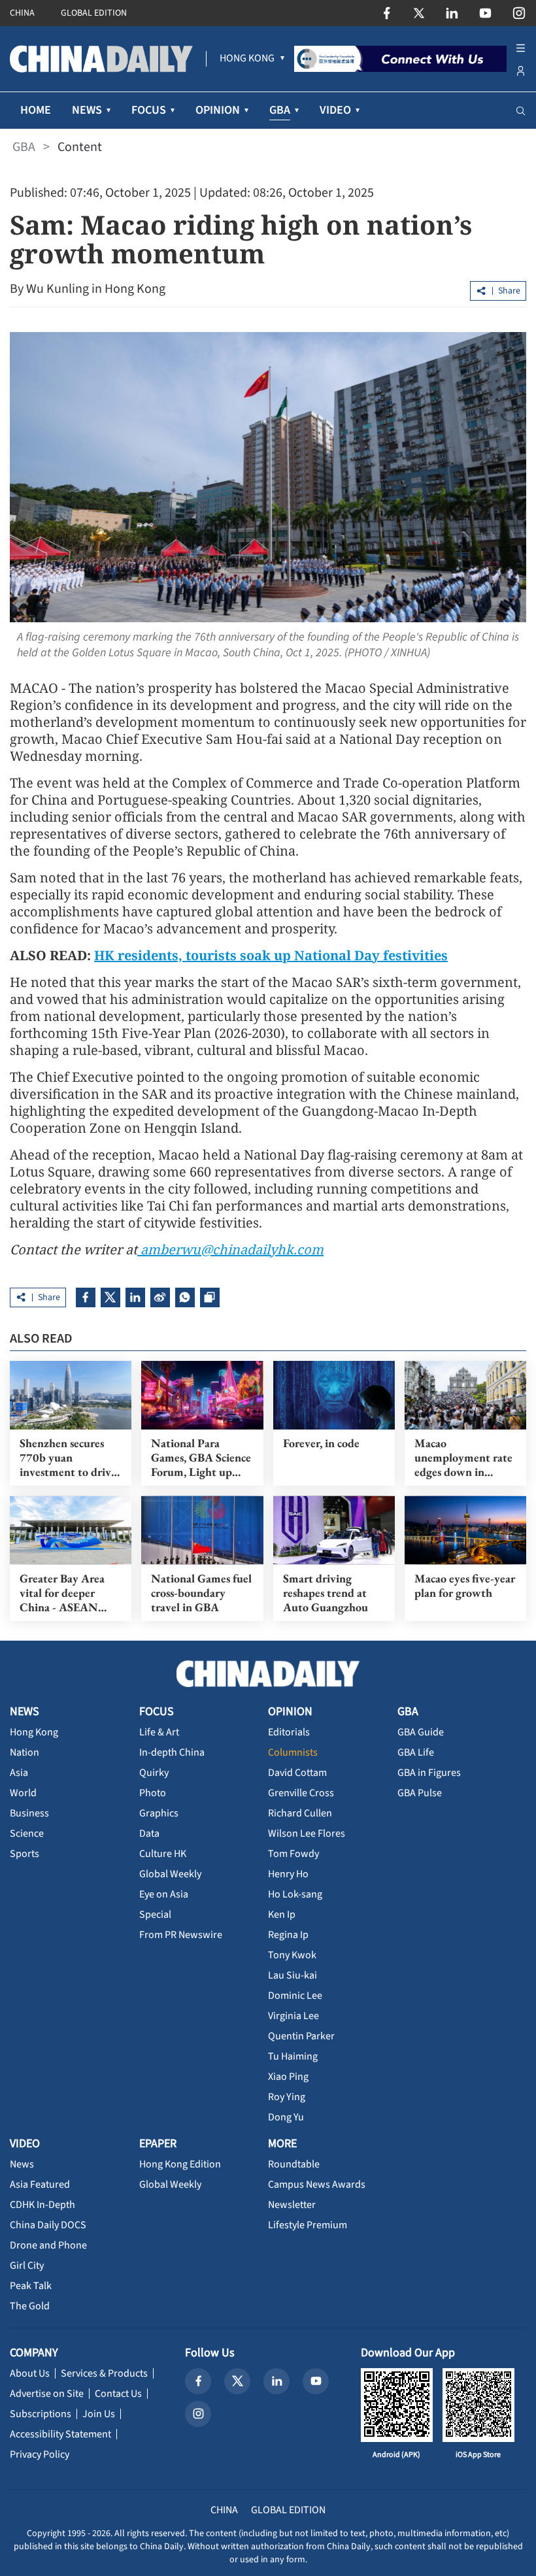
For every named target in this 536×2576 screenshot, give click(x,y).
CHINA (22, 13)
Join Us (99, 2414)
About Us (30, 2373)
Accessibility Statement (60, 2434)
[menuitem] (247, 59)
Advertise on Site (47, 2394)
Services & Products (104, 2373)
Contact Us (118, 2394)
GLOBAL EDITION (94, 13)
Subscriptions (41, 2414)
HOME (36, 110)
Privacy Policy (40, 2454)
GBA (24, 147)
